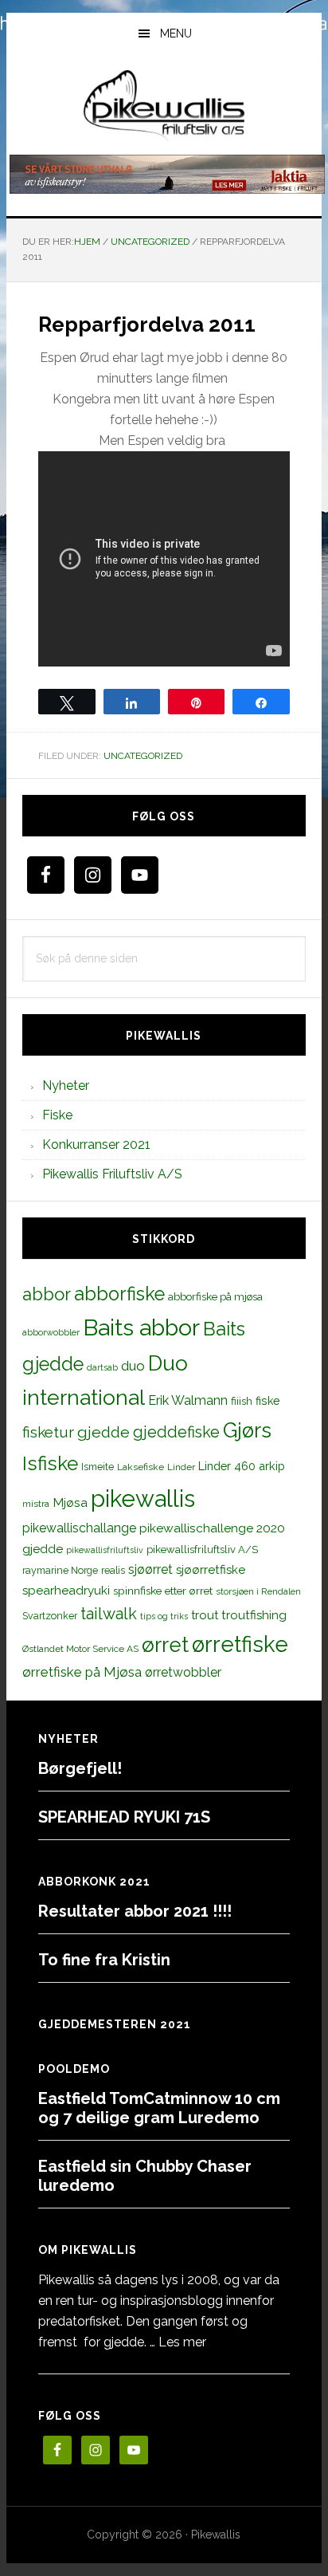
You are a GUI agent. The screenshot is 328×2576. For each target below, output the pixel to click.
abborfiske (119, 1294)
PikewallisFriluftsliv (164, 106)
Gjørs (247, 1430)
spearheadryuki (66, 1591)
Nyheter (66, 1085)
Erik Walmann (188, 1400)
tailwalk (109, 1614)
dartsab (102, 1367)
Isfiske (50, 1463)
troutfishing (254, 1615)
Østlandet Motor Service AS (80, 1649)
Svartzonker (50, 1616)
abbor (47, 1294)
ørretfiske (240, 1644)
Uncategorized (143, 756)
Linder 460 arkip (242, 1466)
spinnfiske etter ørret (163, 1591)
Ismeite (98, 1467)
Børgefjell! (80, 1768)
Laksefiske (141, 1467)
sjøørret (150, 1569)
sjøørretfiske (211, 1570)
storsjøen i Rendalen (258, 1591)
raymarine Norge (60, 1570)
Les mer (182, 2342)
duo (133, 1366)
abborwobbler (51, 1332)
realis (113, 1570)
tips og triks (164, 1616)
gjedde (103, 1432)
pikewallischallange (79, 1528)
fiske (268, 1401)
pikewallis (143, 1498)
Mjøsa (70, 1502)
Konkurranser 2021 (96, 1144)
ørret (165, 1645)
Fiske (57, 1115)
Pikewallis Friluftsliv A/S (112, 1174)
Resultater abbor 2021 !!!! (135, 1911)
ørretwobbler (183, 1672)
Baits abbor (141, 1327)
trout (205, 1615)
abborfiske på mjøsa (215, 1296)
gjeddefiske (176, 1432)
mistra (36, 1504)
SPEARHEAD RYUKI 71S (124, 1817)
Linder (181, 1467)
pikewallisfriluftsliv (105, 1550)
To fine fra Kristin (104, 1960)
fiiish (242, 1401)
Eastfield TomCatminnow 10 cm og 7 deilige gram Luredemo (159, 2108)
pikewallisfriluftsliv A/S (202, 1550)
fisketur (48, 1432)
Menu (176, 33)
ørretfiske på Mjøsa (82, 1672)
